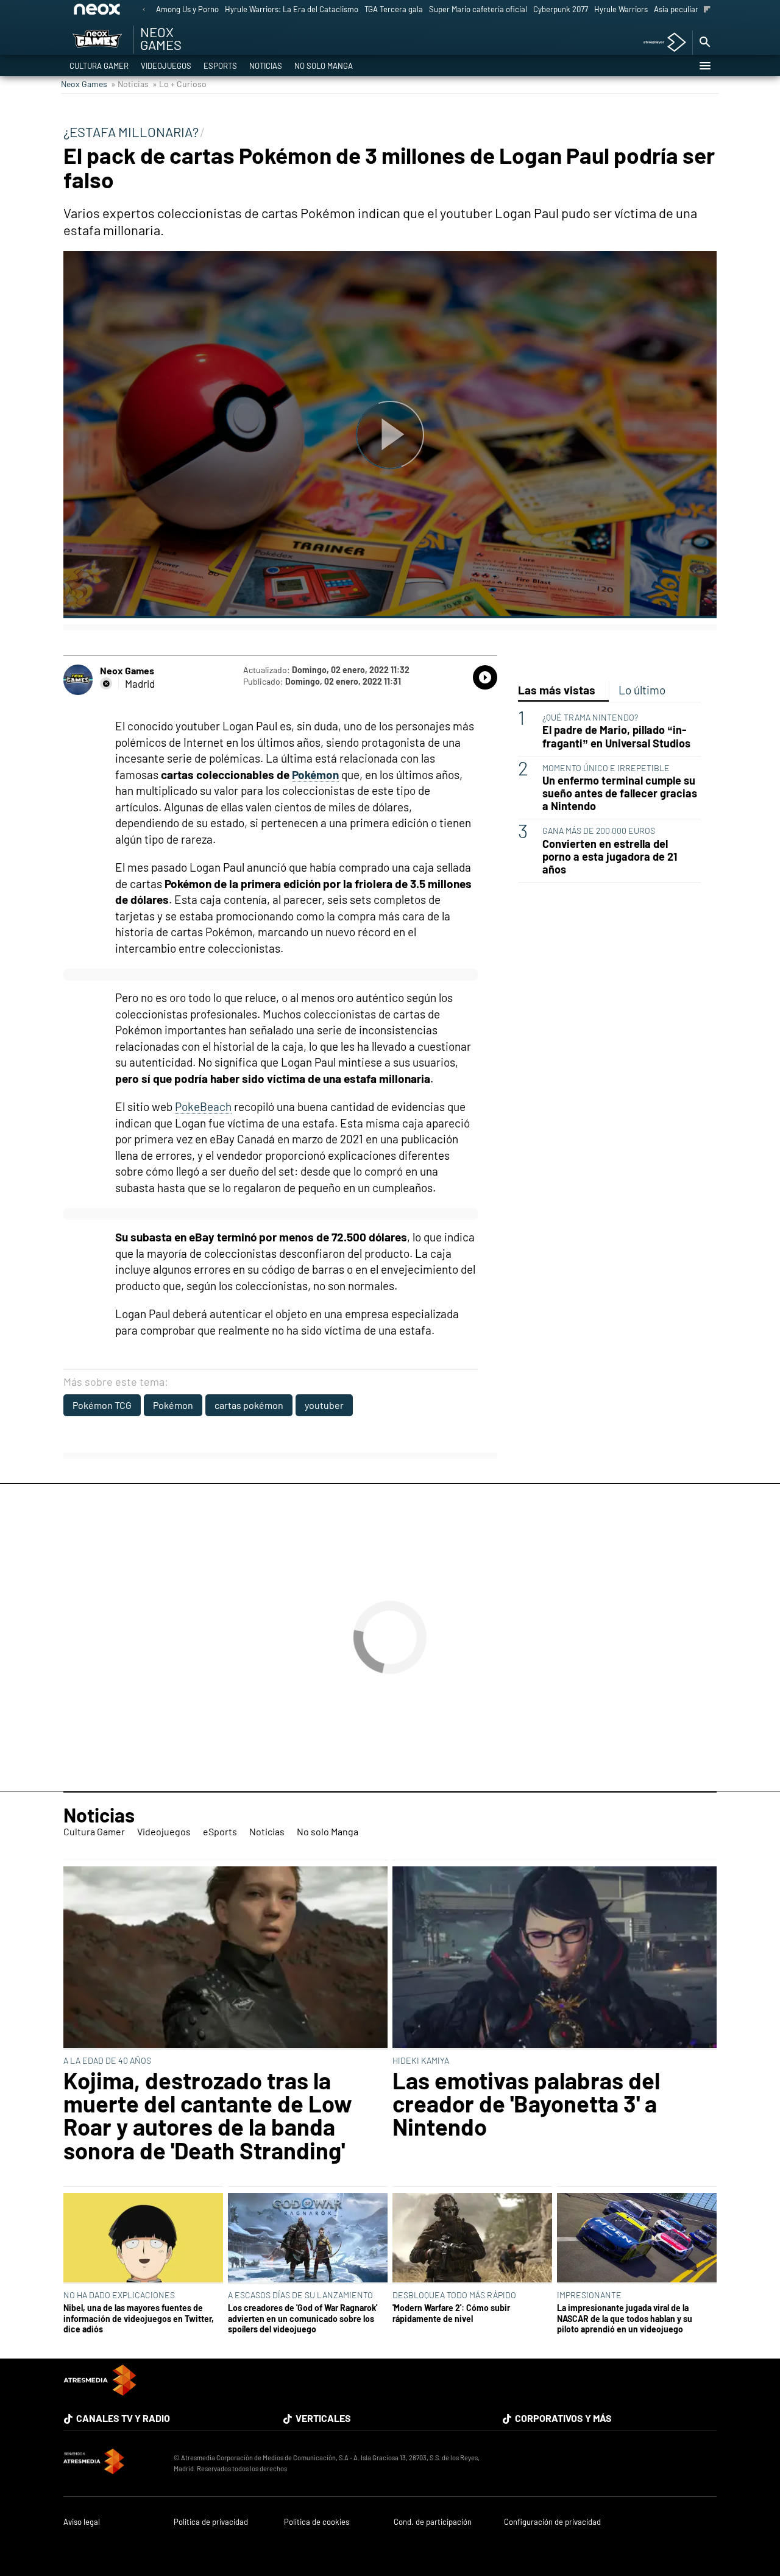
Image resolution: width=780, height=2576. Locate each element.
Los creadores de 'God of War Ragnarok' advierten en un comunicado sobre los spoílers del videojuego (303, 2318)
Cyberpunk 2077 (561, 9)
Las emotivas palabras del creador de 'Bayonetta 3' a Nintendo (526, 2104)
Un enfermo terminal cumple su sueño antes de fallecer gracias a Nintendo (620, 793)
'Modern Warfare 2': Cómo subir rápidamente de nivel (451, 2313)
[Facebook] (106, 683)
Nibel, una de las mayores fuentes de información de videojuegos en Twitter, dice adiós (139, 2318)
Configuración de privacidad (552, 2522)
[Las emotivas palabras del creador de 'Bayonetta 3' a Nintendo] (555, 1958)
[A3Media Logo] (100, 2392)
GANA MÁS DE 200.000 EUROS (599, 831)
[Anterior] (144, 10)
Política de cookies (317, 2522)
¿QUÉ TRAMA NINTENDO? (590, 717)
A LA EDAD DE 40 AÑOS (107, 2060)
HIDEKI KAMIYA (421, 2060)
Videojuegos (166, 66)
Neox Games (84, 84)
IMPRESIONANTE (589, 2295)
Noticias (266, 66)
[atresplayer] (660, 43)
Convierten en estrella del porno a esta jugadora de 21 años (610, 857)
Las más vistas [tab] (557, 690)
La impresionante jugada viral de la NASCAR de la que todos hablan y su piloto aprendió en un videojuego (625, 2318)
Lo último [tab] (642, 690)
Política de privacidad (211, 2522)
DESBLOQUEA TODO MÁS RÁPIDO (454, 2295)
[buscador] (704, 43)
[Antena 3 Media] (112, 2463)
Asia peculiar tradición (693, 9)
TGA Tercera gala (394, 9)
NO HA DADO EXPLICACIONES (119, 2295)
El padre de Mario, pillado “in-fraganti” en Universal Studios (616, 736)
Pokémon (315, 775)
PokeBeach (203, 1106)
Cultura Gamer (99, 66)
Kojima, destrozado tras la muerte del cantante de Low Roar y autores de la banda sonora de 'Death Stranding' (208, 2115)
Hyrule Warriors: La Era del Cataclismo (292, 9)
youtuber (324, 1405)
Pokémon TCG (102, 1405)
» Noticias (130, 84)
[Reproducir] (390, 435)
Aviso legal (82, 2522)
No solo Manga (324, 66)
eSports (220, 66)
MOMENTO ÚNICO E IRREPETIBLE (606, 768)
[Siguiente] (707, 10)
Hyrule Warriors (621, 9)
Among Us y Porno (187, 9)
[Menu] (704, 66)
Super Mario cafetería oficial (478, 9)
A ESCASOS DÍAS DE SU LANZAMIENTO (300, 2295)
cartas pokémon (249, 1405)
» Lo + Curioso (179, 84)
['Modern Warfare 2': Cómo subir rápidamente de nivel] (472, 2239)
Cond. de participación (433, 2522)
